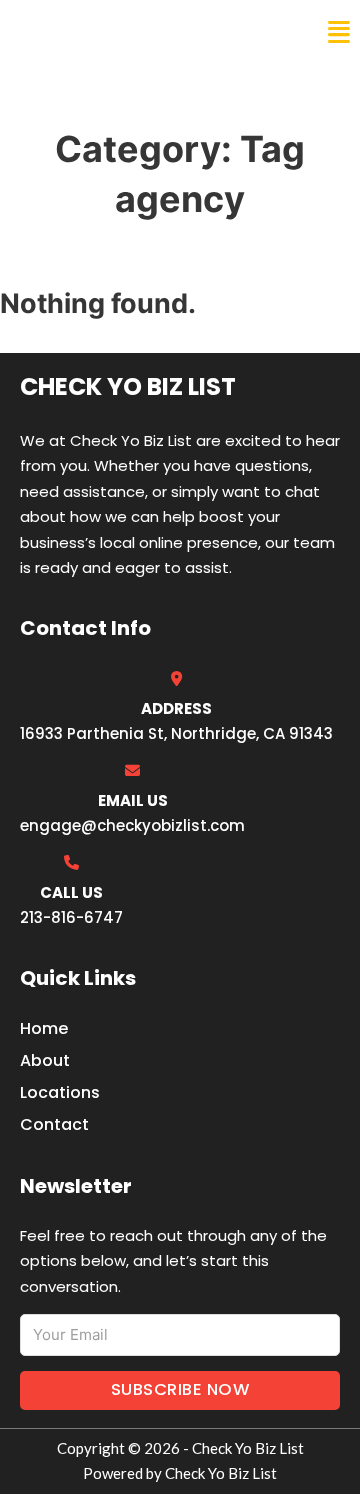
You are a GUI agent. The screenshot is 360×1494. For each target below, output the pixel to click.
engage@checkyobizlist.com (132, 825)
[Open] (339, 32)
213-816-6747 (71, 917)
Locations (60, 1092)
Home (44, 1028)
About (45, 1060)
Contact (54, 1124)
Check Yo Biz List (102, 32)
